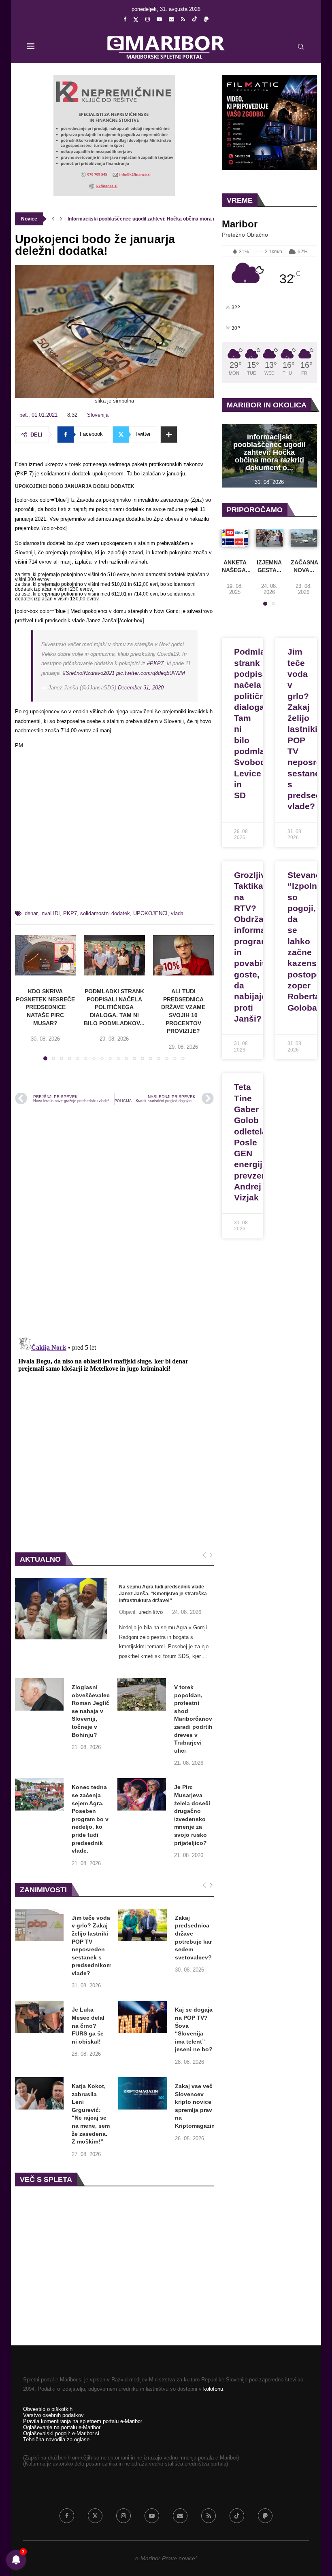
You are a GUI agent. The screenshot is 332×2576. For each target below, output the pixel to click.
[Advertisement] (114, 833)
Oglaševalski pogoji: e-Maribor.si (61, 2433)
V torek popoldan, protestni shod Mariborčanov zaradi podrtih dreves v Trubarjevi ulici (193, 1719)
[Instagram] (148, 19)
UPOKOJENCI (150, 913)
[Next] (211, 1555)
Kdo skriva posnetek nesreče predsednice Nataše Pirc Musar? (45, 1007)
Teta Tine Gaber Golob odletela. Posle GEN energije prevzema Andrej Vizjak (254, 1142)
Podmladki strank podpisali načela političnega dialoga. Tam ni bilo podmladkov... (114, 1007)
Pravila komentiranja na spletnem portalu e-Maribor (83, 2421)
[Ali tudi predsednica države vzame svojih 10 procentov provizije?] (183, 955)
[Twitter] (136, 19)
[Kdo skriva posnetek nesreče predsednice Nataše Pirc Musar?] (45, 955)
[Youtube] (159, 19)
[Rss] (183, 19)
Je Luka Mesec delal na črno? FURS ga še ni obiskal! (88, 2025)
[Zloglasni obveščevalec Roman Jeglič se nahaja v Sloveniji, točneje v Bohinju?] (39, 1694)
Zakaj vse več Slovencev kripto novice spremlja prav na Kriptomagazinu (197, 2106)
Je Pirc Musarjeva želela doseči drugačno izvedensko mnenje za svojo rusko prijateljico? (192, 1815)
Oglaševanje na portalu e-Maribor (62, 2427)
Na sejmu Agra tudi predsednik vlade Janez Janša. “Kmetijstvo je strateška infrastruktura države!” (163, 1594)
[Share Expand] (169, 435)
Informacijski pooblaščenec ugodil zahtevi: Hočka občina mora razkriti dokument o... (269, 452)
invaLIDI (50, 913)
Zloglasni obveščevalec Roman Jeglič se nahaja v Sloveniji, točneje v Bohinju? (91, 1711)
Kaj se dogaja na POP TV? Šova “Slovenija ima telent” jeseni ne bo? (194, 2029)
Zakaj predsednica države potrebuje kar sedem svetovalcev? (193, 1938)
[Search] (301, 47)
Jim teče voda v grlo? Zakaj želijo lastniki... (116, 219)
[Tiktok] (195, 19)
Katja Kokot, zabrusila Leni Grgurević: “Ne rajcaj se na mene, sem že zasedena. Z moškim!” (91, 2114)
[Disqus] (114, 1220)
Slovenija (98, 415)
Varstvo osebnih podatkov (53, 2415)
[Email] (171, 19)
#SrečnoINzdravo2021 (89, 673)
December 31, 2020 (141, 688)
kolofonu (213, 2389)
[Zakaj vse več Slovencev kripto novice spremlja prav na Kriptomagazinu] (143, 2093)
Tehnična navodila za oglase (56, 2439)
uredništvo (151, 1612)
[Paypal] (206, 19)
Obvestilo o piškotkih (48, 2409)
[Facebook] (125, 19)
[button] (53, 219)
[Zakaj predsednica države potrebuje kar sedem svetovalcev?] (143, 1925)
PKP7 (70, 913)
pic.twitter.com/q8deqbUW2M (151, 673)
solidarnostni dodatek (105, 913)
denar (31, 913)
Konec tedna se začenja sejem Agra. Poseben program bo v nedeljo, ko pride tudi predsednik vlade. (90, 1819)
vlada (177, 913)
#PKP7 (155, 663)
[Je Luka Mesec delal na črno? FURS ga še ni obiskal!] (39, 2017)
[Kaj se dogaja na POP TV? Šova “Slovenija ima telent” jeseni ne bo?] (143, 2017)
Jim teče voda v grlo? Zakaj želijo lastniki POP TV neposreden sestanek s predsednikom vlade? (92, 1945)
